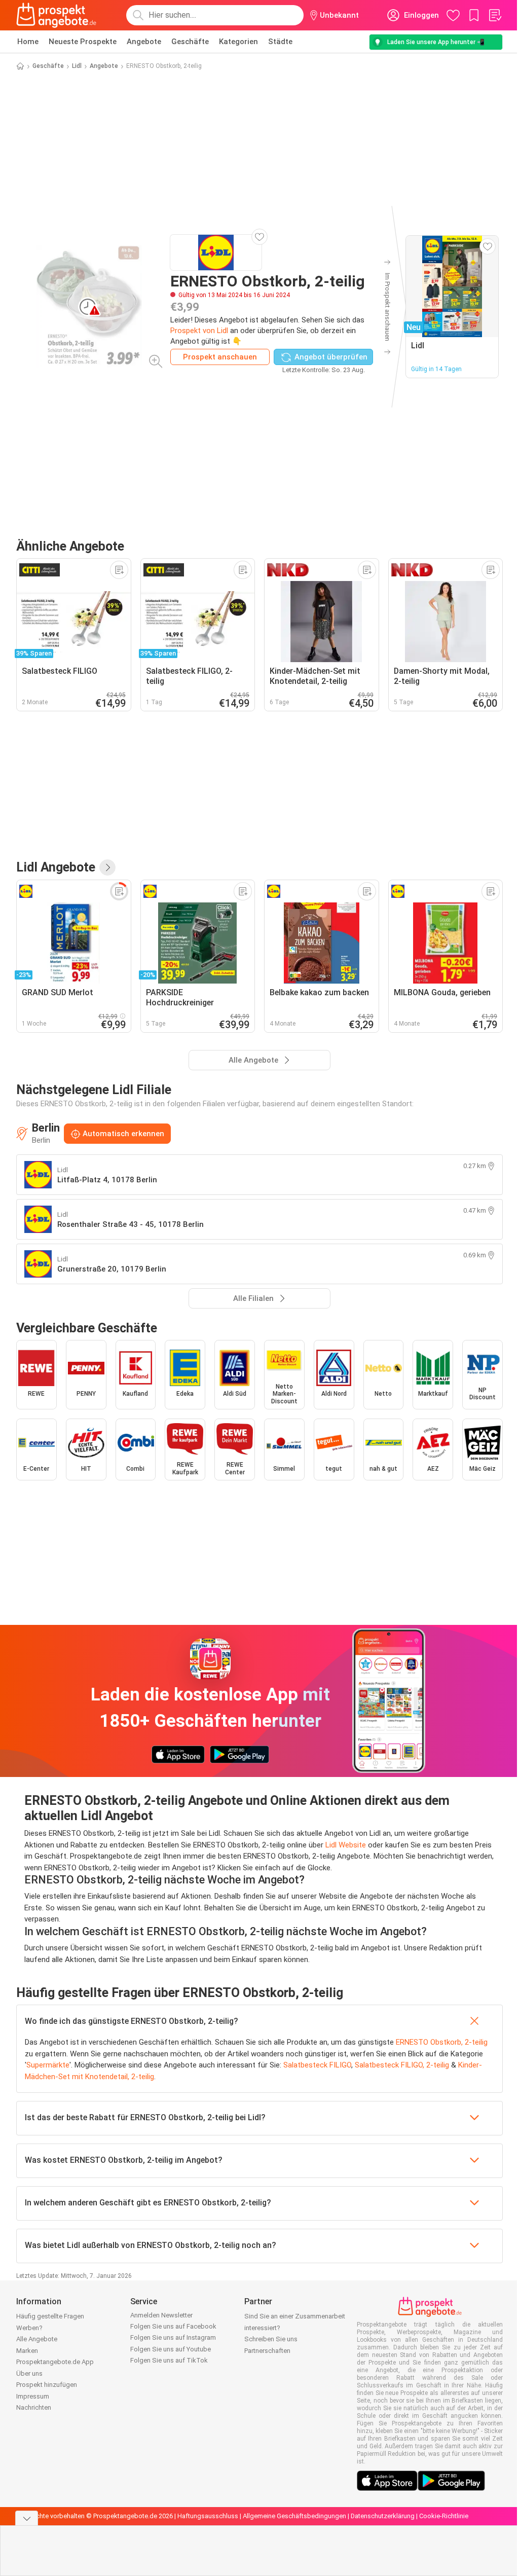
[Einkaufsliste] (495, 15)
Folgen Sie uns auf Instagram (173, 2337)
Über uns (29, 2373)
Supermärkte (48, 2065)
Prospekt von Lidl (199, 331)
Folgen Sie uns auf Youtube (171, 2349)
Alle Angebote (37, 2339)
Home (28, 42)
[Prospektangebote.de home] (56, 15)
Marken (27, 2351)
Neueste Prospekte (83, 42)
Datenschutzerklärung (383, 2516)
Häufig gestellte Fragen (50, 2316)
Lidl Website (346, 1845)
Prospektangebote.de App (55, 2362)
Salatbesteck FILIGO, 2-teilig (402, 2065)
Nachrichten (34, 2407)
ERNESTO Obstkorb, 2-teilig (442, 2042)
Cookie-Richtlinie (444, 2516)
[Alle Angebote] (107, 867)
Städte (280, 42)
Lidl (77, 66)
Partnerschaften (267, 2351)
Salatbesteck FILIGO (317, 2065)
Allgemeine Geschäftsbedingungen (294, 2516)
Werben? (29, 2328)
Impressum (33, 2396)
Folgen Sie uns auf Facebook (173, 2326)
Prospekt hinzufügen (47, 2385)
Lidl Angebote (56, 867)
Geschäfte (190, 42)
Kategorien (238, 42)
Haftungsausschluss (208, 2516)
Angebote (144, 42)
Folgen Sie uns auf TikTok (169, 2360)
